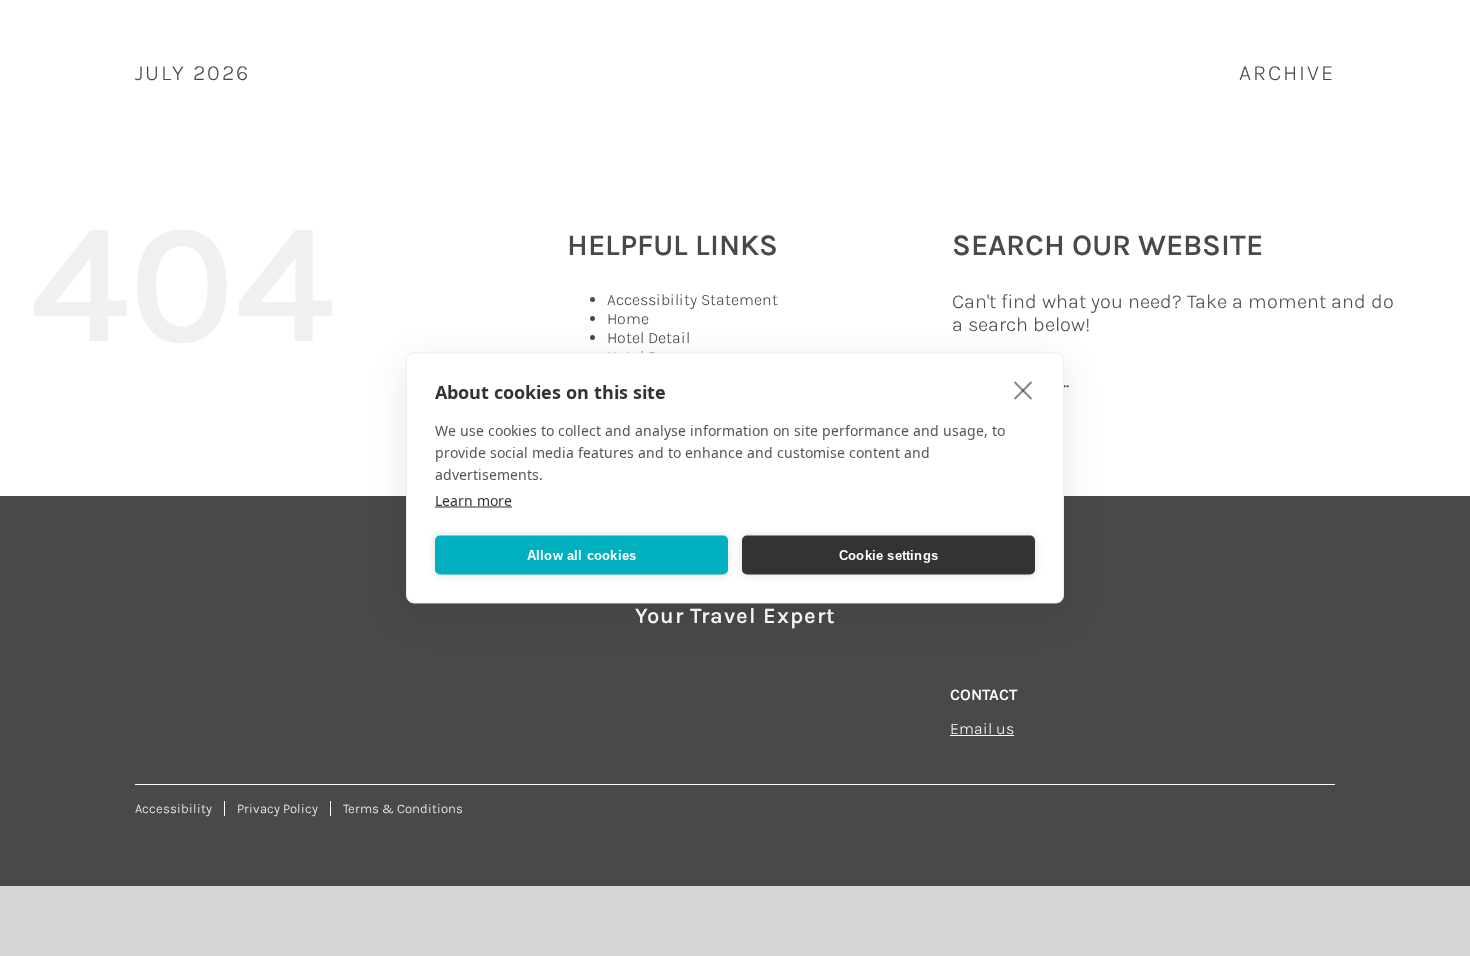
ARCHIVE (1287, 73)
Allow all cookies (581, 554)
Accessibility (173, 808)
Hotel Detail (648, 337)
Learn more (473, 500)
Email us (982, 728)
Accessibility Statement (692, 299)
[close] (1023, 390)
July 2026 (192, 73)
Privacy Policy (277, 808)
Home (628, 318)
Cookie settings (888, 554)
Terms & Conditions (403, 808)
